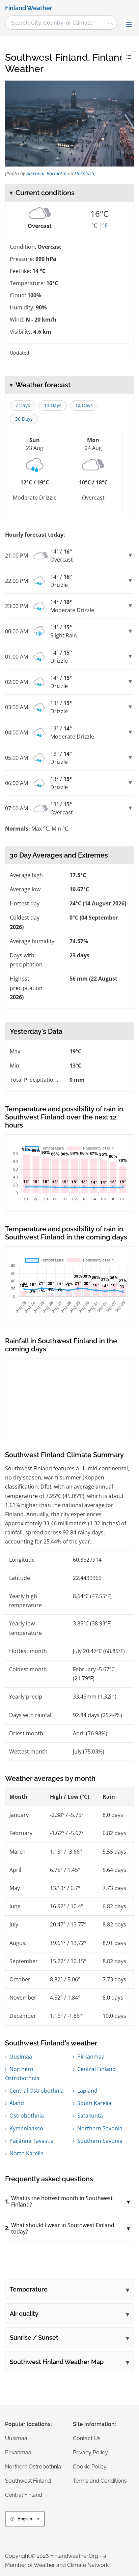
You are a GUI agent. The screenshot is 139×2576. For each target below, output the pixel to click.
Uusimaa (21, 2057)
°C (94, 226)
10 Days (53, 405)
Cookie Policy (90, 2467)
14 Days (84, 405)
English (25, 2519)
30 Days (24, 419)
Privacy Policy (90, 2452)
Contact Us (87, 2438)
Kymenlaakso (26, 2128)
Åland (17, 2103)
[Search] (110, 23)
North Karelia (26, 2153)
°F (105, 226)
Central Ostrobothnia (37, 2091)
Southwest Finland (28, 2481)
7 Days (23, 405)
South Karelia (94, 2103)
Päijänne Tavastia (32, 2141)
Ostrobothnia (27, 2116)
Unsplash (84, 173)
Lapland (87, 2091)
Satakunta (90, 2116)
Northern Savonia (100, 2128)
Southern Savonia (100, 2141)
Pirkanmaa (91, 2057)
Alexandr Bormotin (46, 173)
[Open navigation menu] (129, 24)
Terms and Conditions (100, 2481)
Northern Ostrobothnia (33, 2467)
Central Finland (96, 2069)
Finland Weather (29, 8)
